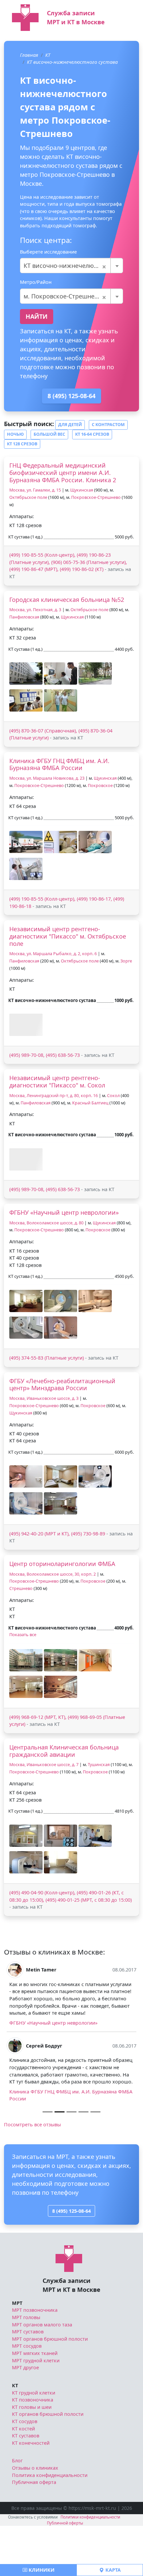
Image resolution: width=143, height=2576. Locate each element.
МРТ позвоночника (35, 2360)
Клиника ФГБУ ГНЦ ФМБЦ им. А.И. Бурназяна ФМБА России (59, 764)
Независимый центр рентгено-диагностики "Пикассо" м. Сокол (57, 1081)
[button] (26, 673)
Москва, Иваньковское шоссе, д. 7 (44, 1765)
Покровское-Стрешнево (96, 497)
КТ (48, 55)
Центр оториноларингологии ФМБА (62, 1564)
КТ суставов (26, 2486)
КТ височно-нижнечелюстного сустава (72, 62)
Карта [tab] (112, 2570)
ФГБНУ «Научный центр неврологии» (64, 1212)
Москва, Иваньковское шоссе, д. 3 (44, 1398)
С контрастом (108, 425)
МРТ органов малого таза (42, 2375)
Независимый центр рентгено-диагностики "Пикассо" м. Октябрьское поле (68, 936)
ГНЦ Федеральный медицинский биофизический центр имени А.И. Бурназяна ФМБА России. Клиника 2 (63, 472)
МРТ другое (25, 2418)
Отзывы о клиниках (35, 2518)
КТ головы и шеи (32, 2457)
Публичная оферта (34, 2533)
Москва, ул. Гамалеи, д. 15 (35, 490)
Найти (37, 316)
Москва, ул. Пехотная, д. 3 (35, 610)
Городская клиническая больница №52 (67, 600)
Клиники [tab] (41, 2570)
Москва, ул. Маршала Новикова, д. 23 (47, 778)
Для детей (70, 425)
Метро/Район (36, 282)
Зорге (126, 961)
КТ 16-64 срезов (92, 434)
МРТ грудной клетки (36, 2411)
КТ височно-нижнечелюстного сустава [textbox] (71, 266)
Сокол (113, 1096)
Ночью (15, 434)
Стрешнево (21, 1588)
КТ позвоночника (33, 2450)
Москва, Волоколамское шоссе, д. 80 (46, 1223)
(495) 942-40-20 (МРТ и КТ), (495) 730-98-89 (57, 1534)
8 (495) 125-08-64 (71, 396)
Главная (29, 55)
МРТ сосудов (27, 2396)
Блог (17, 2511)
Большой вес (49, 434)
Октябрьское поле (28, 497)
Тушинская (99, 1765)
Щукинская (82, 490)
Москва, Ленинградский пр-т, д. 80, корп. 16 (54, 1096)
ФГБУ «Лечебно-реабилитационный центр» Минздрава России (62, 1385)
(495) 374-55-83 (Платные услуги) (47, 1358)
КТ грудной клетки (34, 2443)
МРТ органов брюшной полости (50, 2389)
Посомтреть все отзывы (32, 2175)
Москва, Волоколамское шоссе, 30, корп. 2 (53, 1574)
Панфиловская (24, 617)
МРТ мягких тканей (35, 2403)
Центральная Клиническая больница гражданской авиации (64, 1751)
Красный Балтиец (90, 1103)
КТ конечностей (31, 2493)
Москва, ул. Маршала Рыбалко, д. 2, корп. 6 (53, 954)
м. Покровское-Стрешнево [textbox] (65, 296)
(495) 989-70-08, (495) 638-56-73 (45, 1055)
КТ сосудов (25, 2471)
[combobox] (71, 266)
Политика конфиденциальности (50, 2525)
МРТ (17, 2353)
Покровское (100, 785)
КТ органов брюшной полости (48, 2464)
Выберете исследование (48, 252)
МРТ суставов (28, 2382)
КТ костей (23, 2479)
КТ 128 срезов (22, 444)
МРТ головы (26, 2367)
